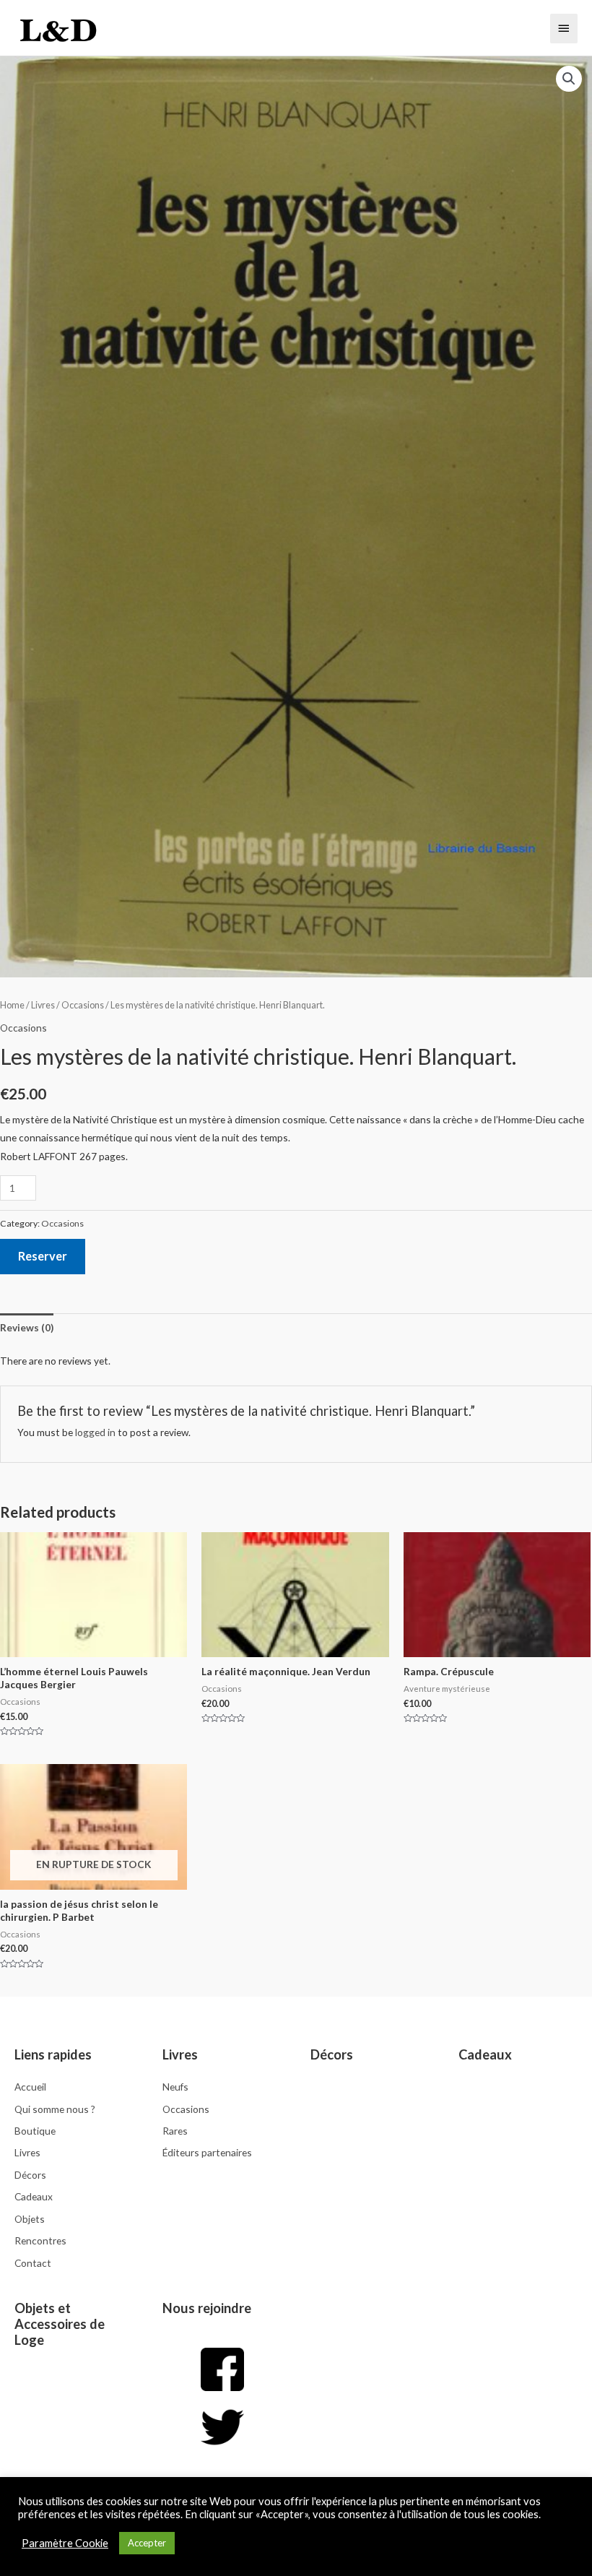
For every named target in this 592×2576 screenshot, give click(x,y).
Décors (332, 2054)
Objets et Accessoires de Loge (60, 2324)
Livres (43, 1005)
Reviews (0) (27, 1327)
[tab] (27, 1327)
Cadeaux (485, 2054)
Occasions (83, 1005)
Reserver (43, 1256)
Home (12, 1005)
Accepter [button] (147, 2543)
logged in (95, 1432)
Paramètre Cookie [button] (65, 2543)
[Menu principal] (564, 28)
